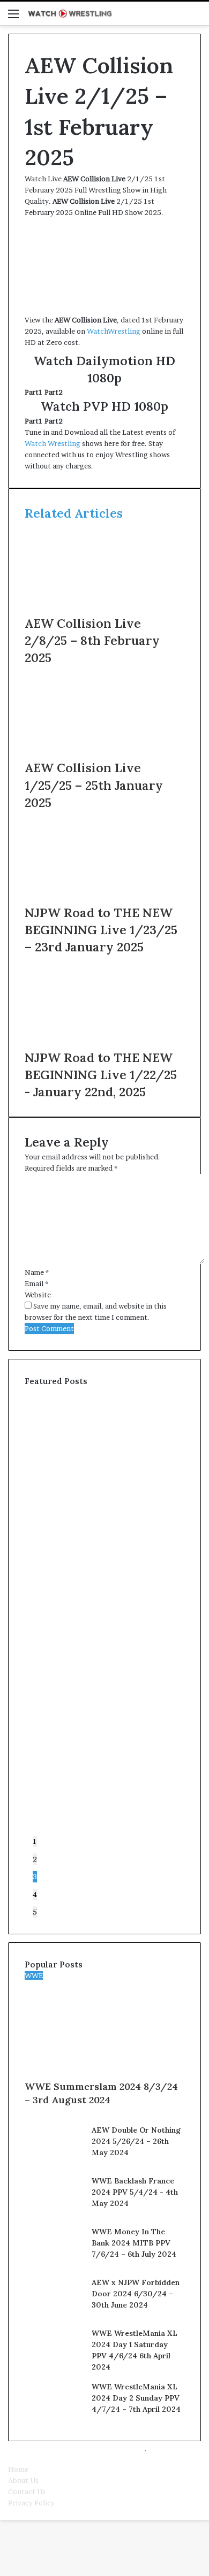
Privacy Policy (31, 2503)
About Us (23, 2480)
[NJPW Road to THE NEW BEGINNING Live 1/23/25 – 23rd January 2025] (104, 898)
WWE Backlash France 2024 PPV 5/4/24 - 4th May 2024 (135, 2192)
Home (18, 2469)
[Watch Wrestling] (70, 13)
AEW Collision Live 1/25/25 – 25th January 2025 (94, 785)
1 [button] (35, 1841)
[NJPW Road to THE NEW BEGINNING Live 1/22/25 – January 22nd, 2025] (104, 1043)
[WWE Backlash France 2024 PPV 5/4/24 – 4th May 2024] (54, 2213)
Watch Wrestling (53, 443)
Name (37, 1272)
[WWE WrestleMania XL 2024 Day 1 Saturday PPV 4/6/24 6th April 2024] (54, 2365)
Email (36, 1283)
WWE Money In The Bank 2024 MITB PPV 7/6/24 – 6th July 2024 (134, 2243)
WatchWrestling (114, 331)
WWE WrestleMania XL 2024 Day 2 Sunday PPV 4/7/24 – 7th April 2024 (136, 2398)
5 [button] (35, 1912)
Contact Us (27, 2492)
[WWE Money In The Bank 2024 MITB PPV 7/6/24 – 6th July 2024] (54, 2264)
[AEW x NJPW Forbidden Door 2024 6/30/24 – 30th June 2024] (54, 2314)
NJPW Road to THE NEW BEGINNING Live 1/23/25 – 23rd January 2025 (101, 930)
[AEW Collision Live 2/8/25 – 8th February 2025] (104, 609)
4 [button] (35, 1894)
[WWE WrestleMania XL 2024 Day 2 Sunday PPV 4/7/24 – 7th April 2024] (54, 2419)
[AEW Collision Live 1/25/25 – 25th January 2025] (104, 753)
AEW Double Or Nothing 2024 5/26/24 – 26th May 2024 (136, 2141)
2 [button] (35, 1859)
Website (38, 1295)
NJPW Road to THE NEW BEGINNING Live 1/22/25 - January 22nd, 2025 (101, 1075)
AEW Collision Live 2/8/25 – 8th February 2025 (92, 640)
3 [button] (35, 1877)
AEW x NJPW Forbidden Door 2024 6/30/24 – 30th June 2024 (136, 2294)
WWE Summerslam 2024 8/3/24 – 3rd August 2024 (101, 2093)
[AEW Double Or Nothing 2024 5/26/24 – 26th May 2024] (54, 2162)
